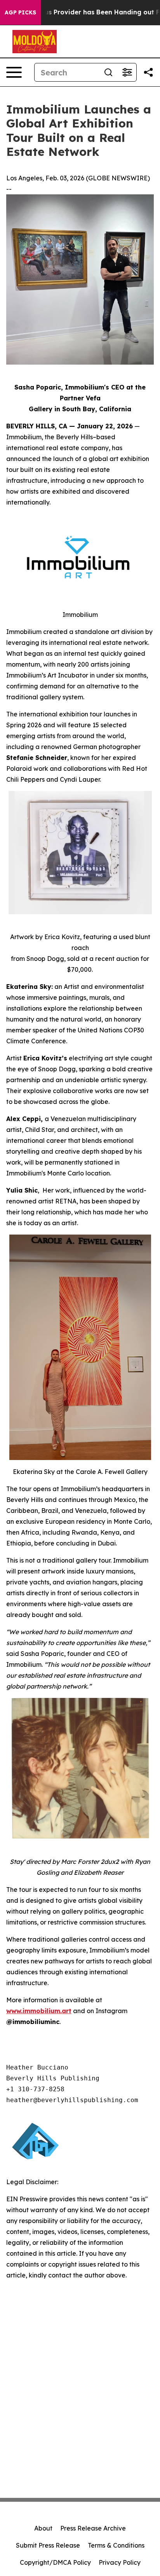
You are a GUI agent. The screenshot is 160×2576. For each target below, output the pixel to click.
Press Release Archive (93, 2528)
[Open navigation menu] (14, 72)
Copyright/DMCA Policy (55, 2562)
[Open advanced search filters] (127, 72)
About (43, 2528)
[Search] (108, 72)
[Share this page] (148, 72)
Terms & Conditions (116, 2545)
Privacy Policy (120, 2562)
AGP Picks (20, 12)
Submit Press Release (48, 2545)
